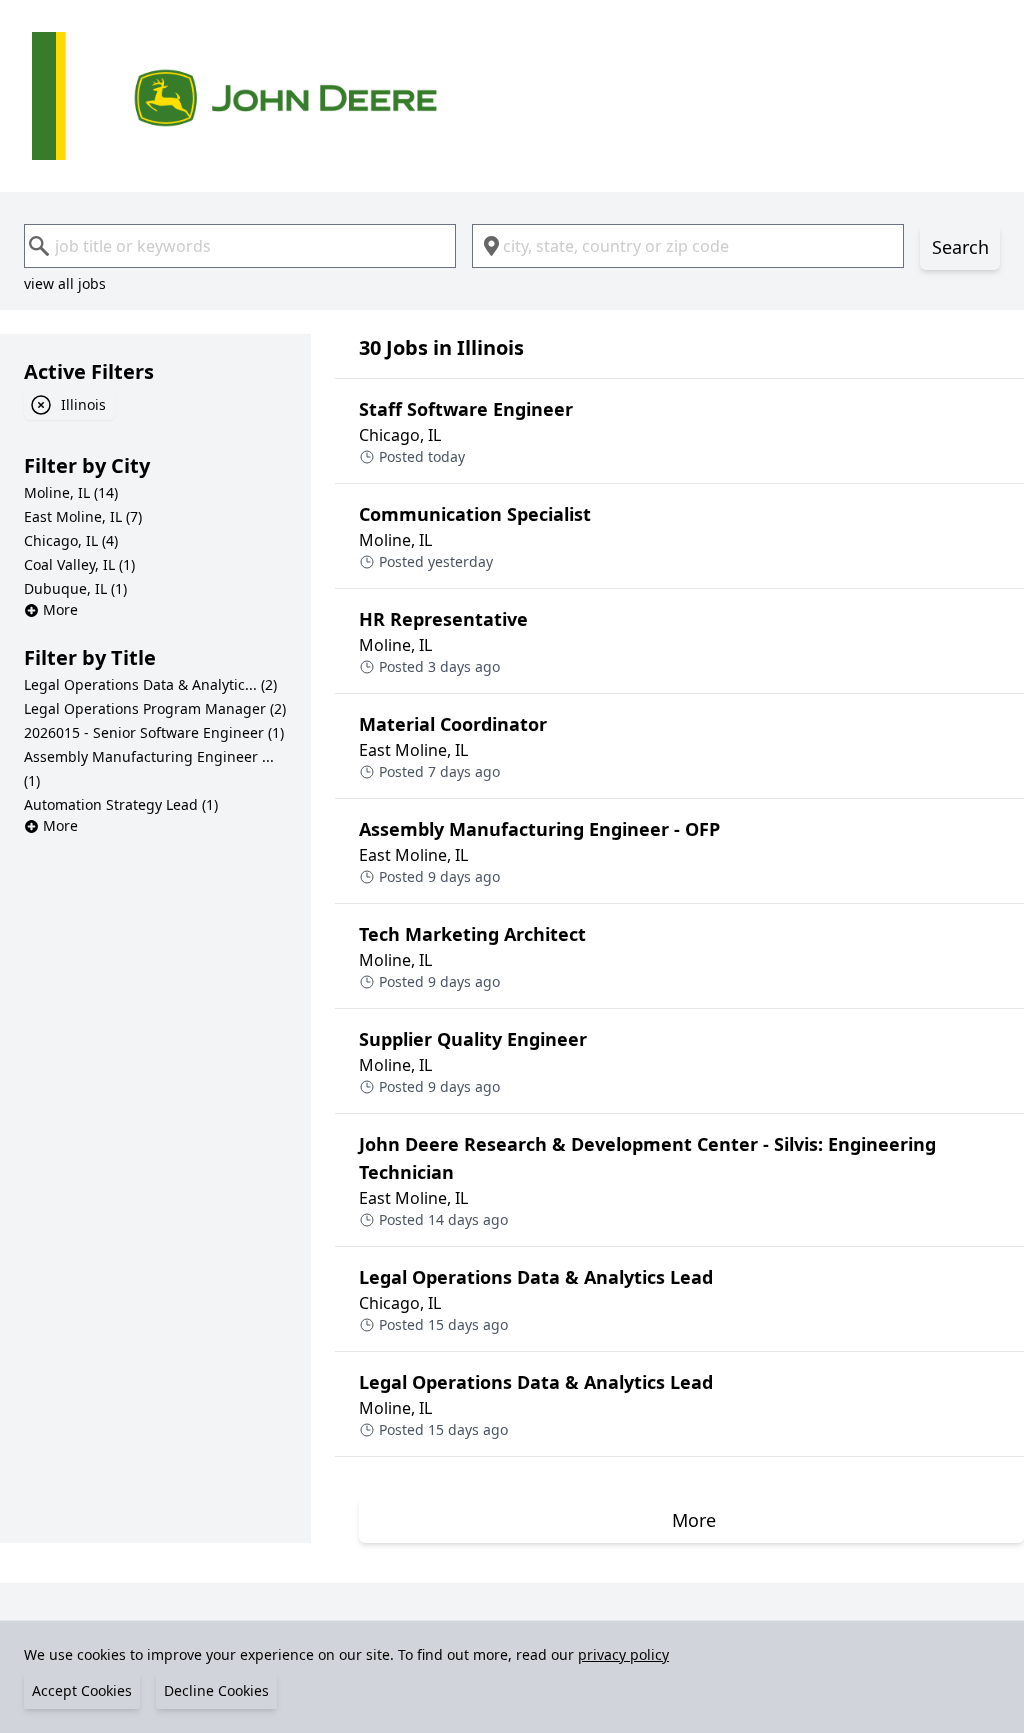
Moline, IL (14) (71, 492)
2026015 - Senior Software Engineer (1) (154, 732)
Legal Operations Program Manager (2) (155, 708)
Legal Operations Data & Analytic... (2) (150, 684)
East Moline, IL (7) (83, 516)
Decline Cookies (216, 1690)
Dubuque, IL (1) (75, 588)
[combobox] (240, 246)
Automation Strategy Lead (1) (121, 804)
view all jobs (65, 283)
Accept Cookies (82, 1690)
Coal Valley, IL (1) (79, 564)
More (60, 609)
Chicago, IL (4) (71, 540)
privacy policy (623, 1654)
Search (960, 247)
